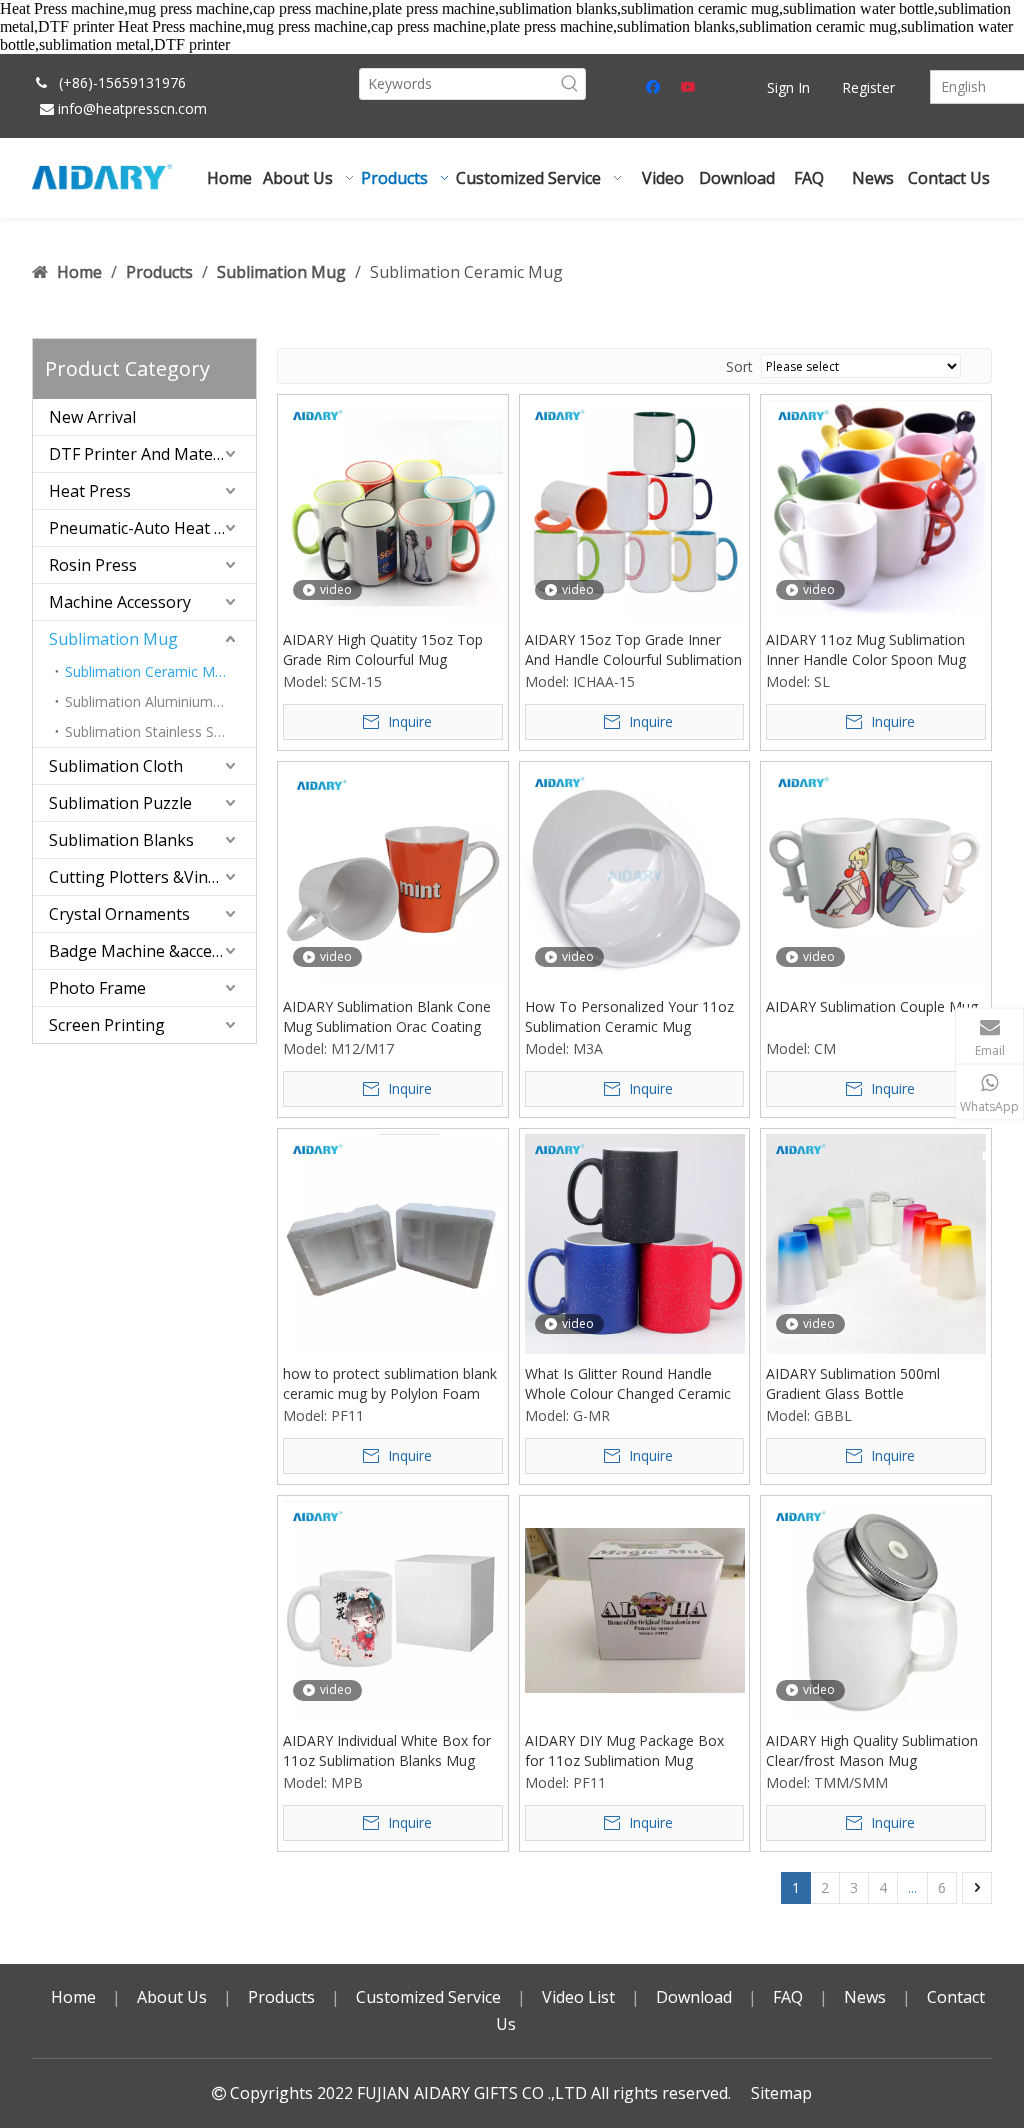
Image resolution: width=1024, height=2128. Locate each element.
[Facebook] (655, 88)
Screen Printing (107, 1025)
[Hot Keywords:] (570, 84)
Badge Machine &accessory (151, 951)
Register (868, 87)
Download (694, 1997)
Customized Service (428, 1997)
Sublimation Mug (113, 639)
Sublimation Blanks (121, 840)
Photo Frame (97, 988)
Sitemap (781, 2093)
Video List (578, 1997)
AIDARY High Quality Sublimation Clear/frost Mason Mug (872, 1750)
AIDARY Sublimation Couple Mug (872, 1006)
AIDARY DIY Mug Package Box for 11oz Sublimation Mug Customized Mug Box (624, 1751)
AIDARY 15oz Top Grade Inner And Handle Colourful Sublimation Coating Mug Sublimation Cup (633, 650)
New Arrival (92, 417)
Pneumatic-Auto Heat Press (152, 528)
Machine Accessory (120, 602)
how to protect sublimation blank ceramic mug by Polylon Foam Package (390, 1384)
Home (73, 1997)
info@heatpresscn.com (132, 108)
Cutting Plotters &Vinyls (138, 877)
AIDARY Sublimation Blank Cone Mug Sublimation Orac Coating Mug (387, 1017)
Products (281, 1997)
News (865, 1997)
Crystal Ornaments (119, 914)
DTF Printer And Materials (147, 454)
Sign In (788, 87)
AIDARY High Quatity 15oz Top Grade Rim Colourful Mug (383, 649)
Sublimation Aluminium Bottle (160, 701)
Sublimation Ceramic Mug (148, 671)
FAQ (788, 1997)
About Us (172, 1997)
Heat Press (90, 491)
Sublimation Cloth (116, 766)
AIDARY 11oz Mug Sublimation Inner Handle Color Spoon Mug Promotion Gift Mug (866, 650)
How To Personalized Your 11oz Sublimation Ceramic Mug (629, 1016)
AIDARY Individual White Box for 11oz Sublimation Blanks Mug (387, 1750)
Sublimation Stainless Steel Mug (160, 731)
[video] (393, 508)
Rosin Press (93, 565)
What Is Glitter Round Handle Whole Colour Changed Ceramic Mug (628, 1384)
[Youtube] (689, 88)
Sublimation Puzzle (120, 803)
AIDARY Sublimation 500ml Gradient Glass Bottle (853, 1383)
